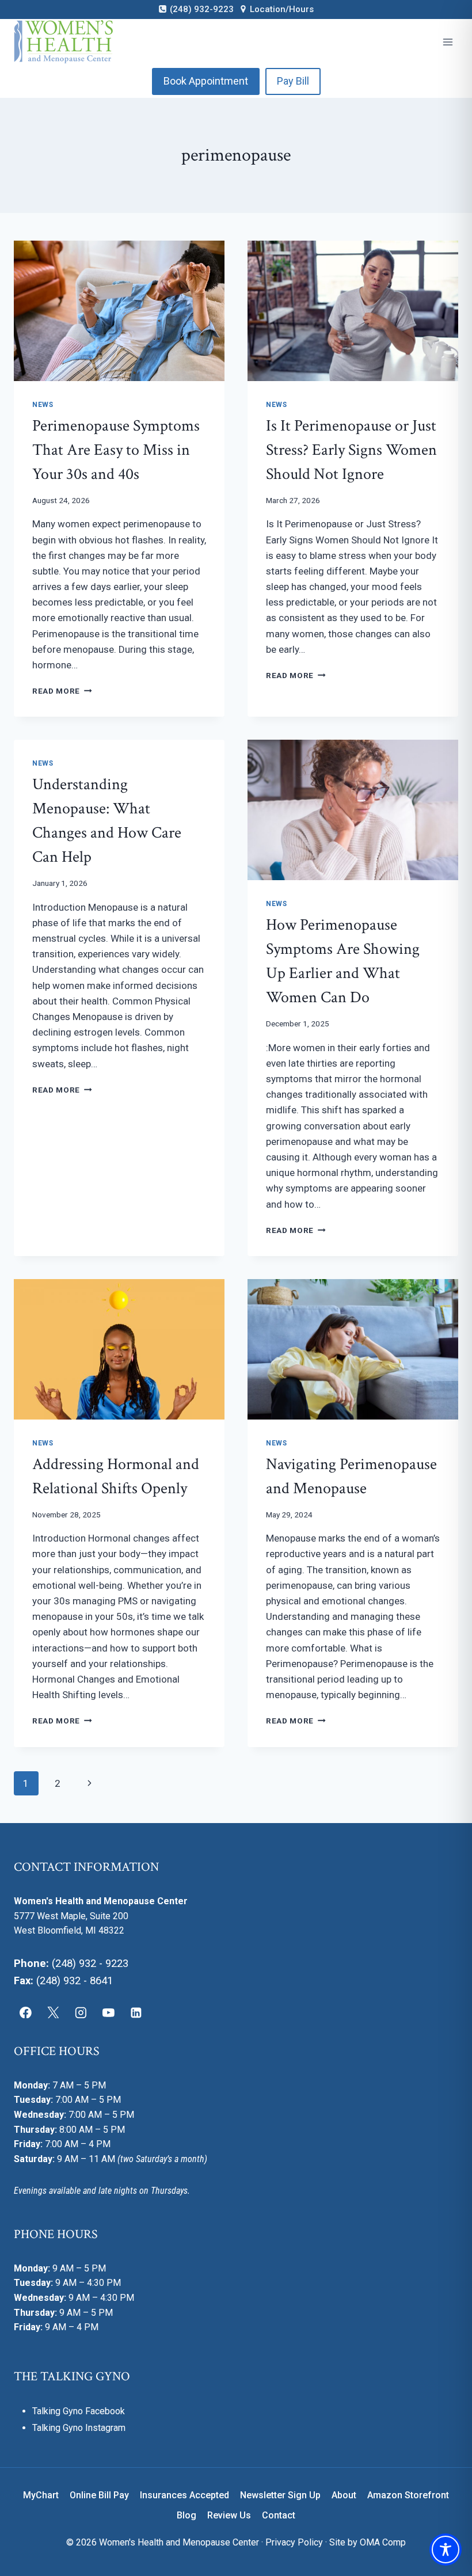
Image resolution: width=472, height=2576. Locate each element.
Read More (62, 691)
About (344, 2495)
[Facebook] (26, 2012)
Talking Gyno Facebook (79, 2411)
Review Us (229, 2515)
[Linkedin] (136, 2012)
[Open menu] (448, 42)
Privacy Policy (294, 2542)
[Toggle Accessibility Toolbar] (446, 2550)
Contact (279, 2515)
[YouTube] (108, 2012)
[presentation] (119, 311)
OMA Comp (383, 2542)
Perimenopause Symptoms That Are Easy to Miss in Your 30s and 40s (116, 450)
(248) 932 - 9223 (90, 1964)
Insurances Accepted (184, 2495)
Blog (186, 2515)
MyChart (41, 2495)
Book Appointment (206, 81)
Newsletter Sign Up (280, 2495)
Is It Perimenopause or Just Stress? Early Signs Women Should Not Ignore (351, 450)
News (43, 405)
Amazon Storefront (408, 2495)
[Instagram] (81, 2012)
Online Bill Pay (99, 2495)
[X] (54, 2012)
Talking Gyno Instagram (79, 2428)
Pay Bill (293, 81)
